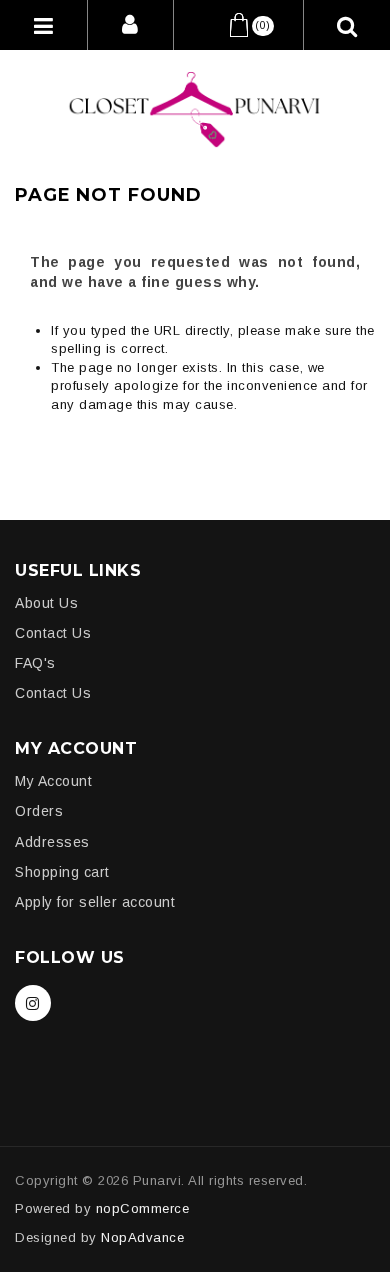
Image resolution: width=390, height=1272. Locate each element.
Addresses (52, 842)
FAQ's (35, 663)
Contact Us (53, 633)
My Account (53, 781)
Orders (39, 811)
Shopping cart (62, 872)
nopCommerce (143, 1208)
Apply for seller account (95, 902)
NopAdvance (142, 1237)
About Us (46, 603)
